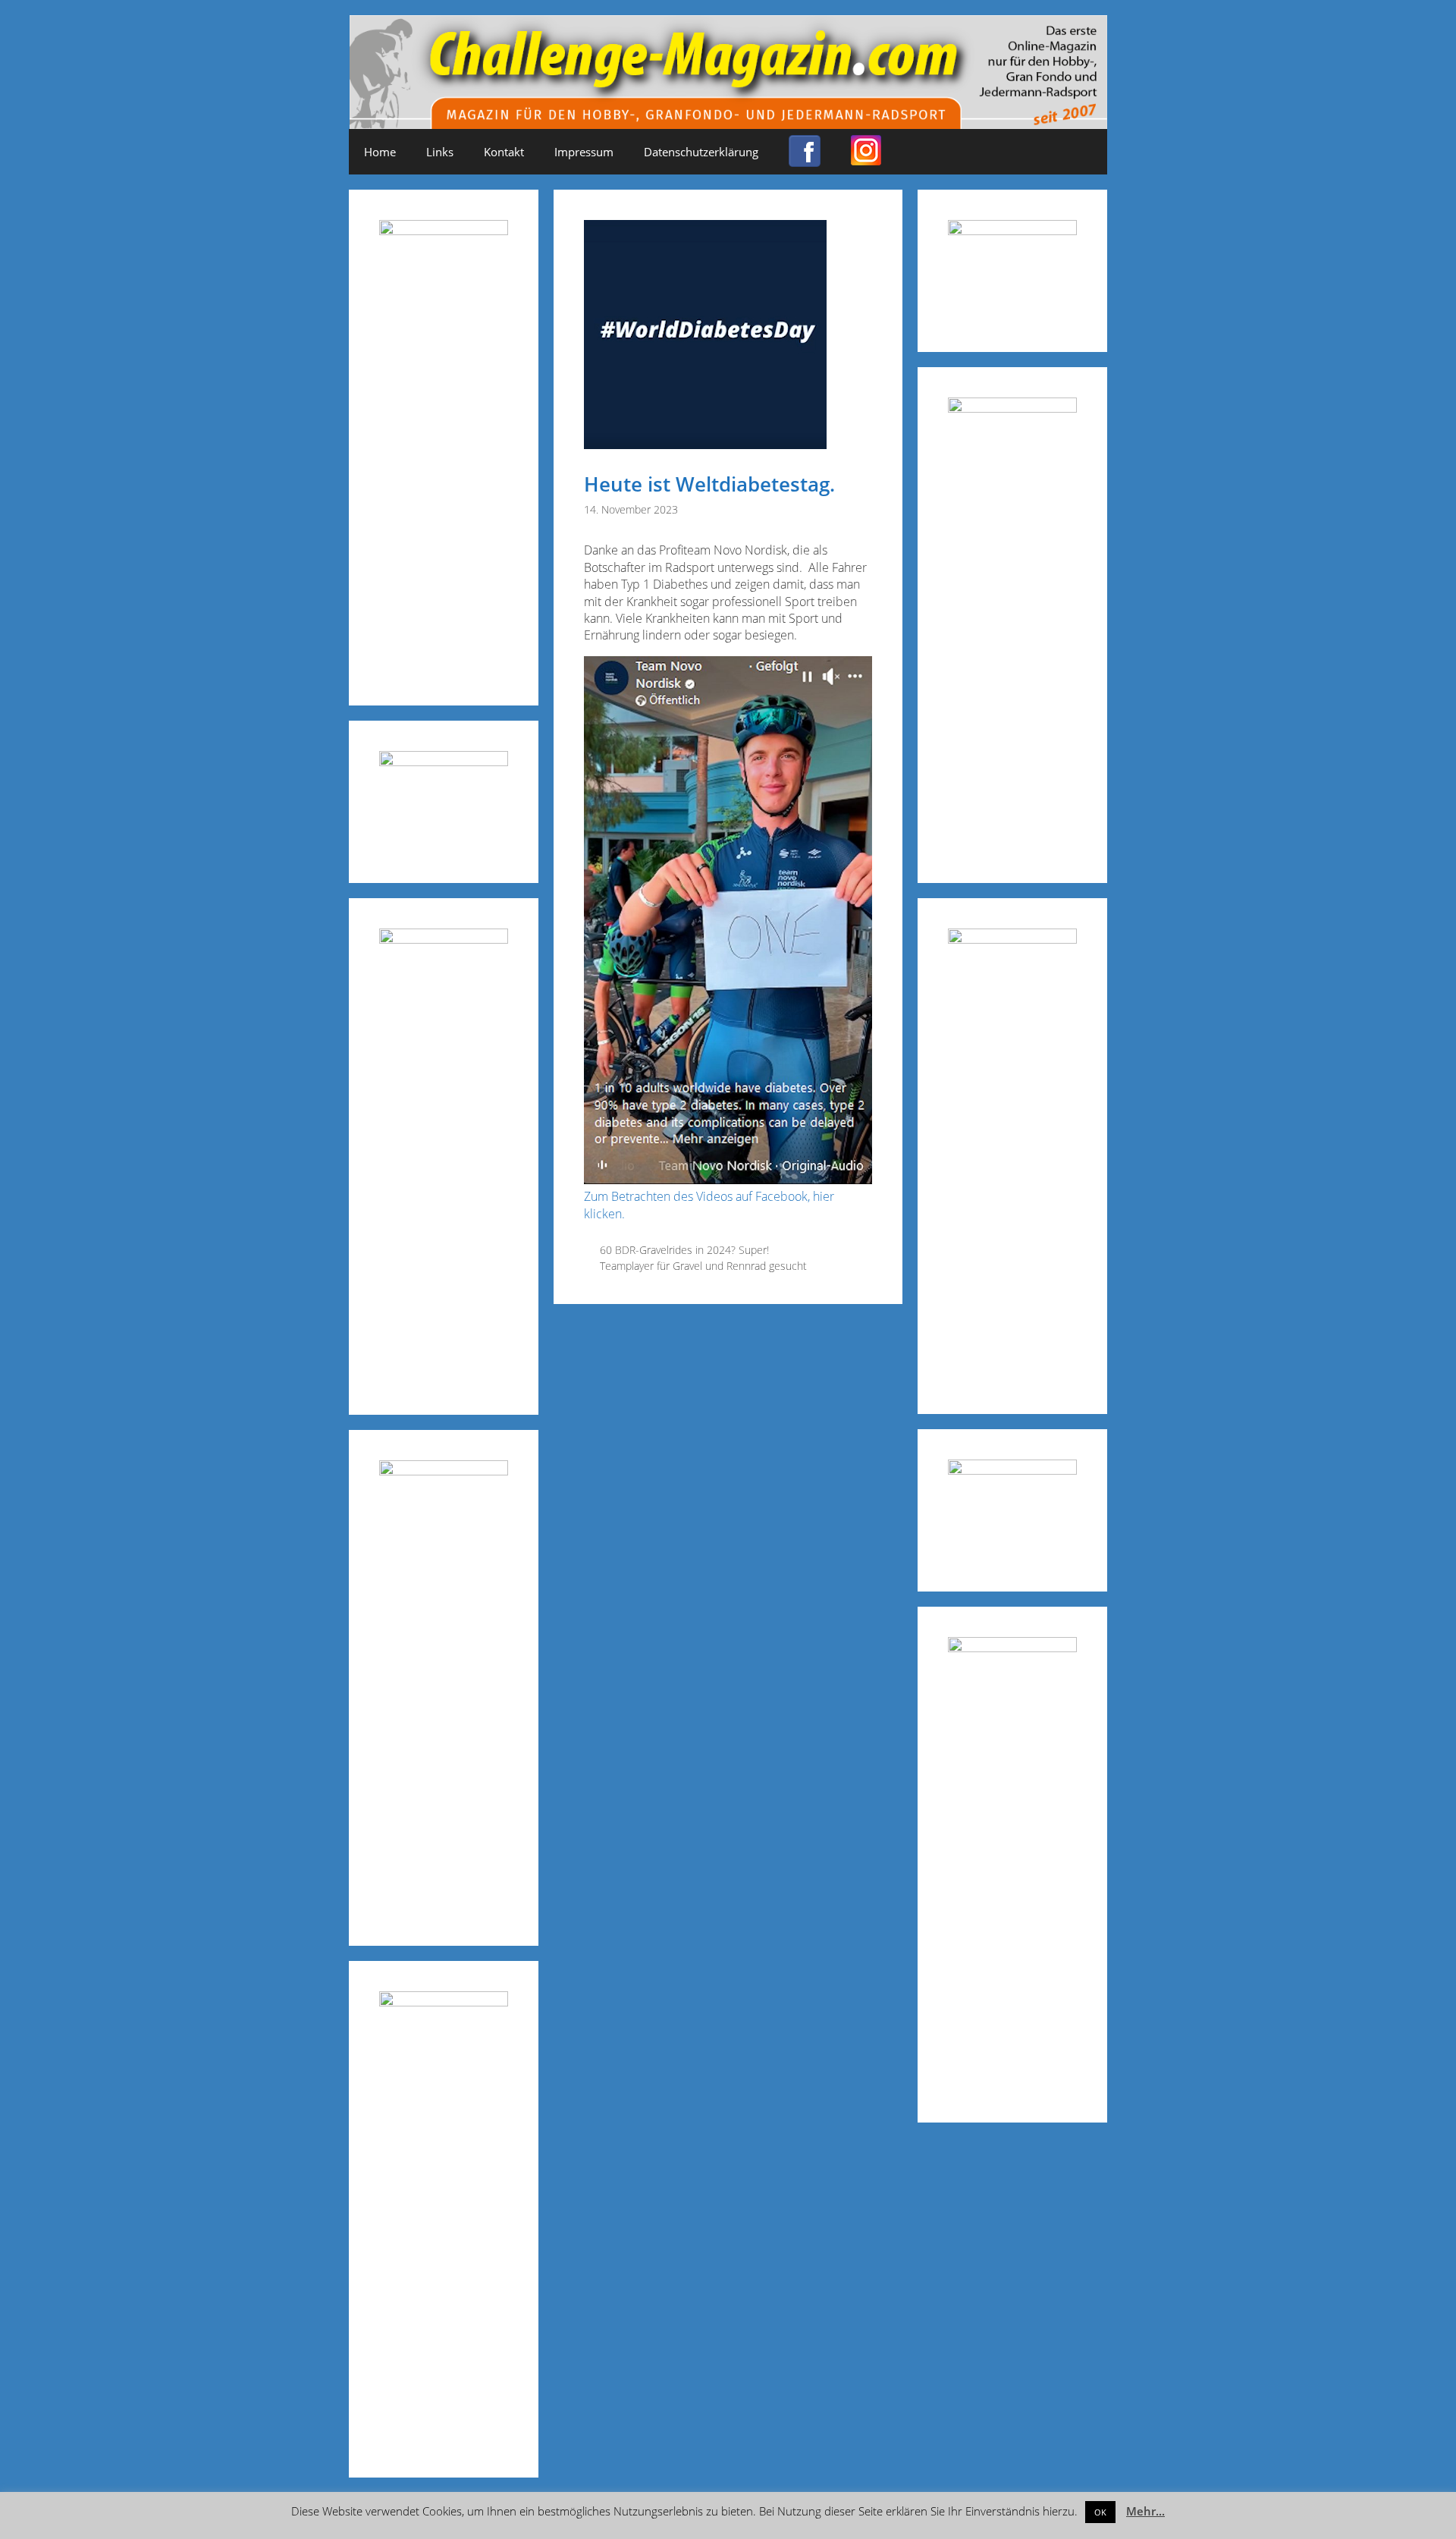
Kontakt (504, 152)
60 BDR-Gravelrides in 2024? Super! (684, 1250)
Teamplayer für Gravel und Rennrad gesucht (703, 1266)
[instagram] (866, 159)
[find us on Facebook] (805, 160)
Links (440, 152)
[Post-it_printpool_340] (444, 761)
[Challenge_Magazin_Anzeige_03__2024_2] (444, 230)
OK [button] (1100, 2512)
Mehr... (1145, 2511)
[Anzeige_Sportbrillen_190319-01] (444, 939)
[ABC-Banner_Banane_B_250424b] (444, 1471)
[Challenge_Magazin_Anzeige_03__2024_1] (1012, 939)
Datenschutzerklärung (701, 152)
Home (380, 152)
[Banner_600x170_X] (1012, 408)
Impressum (584, 152)
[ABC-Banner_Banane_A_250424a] (1012, 1647)
